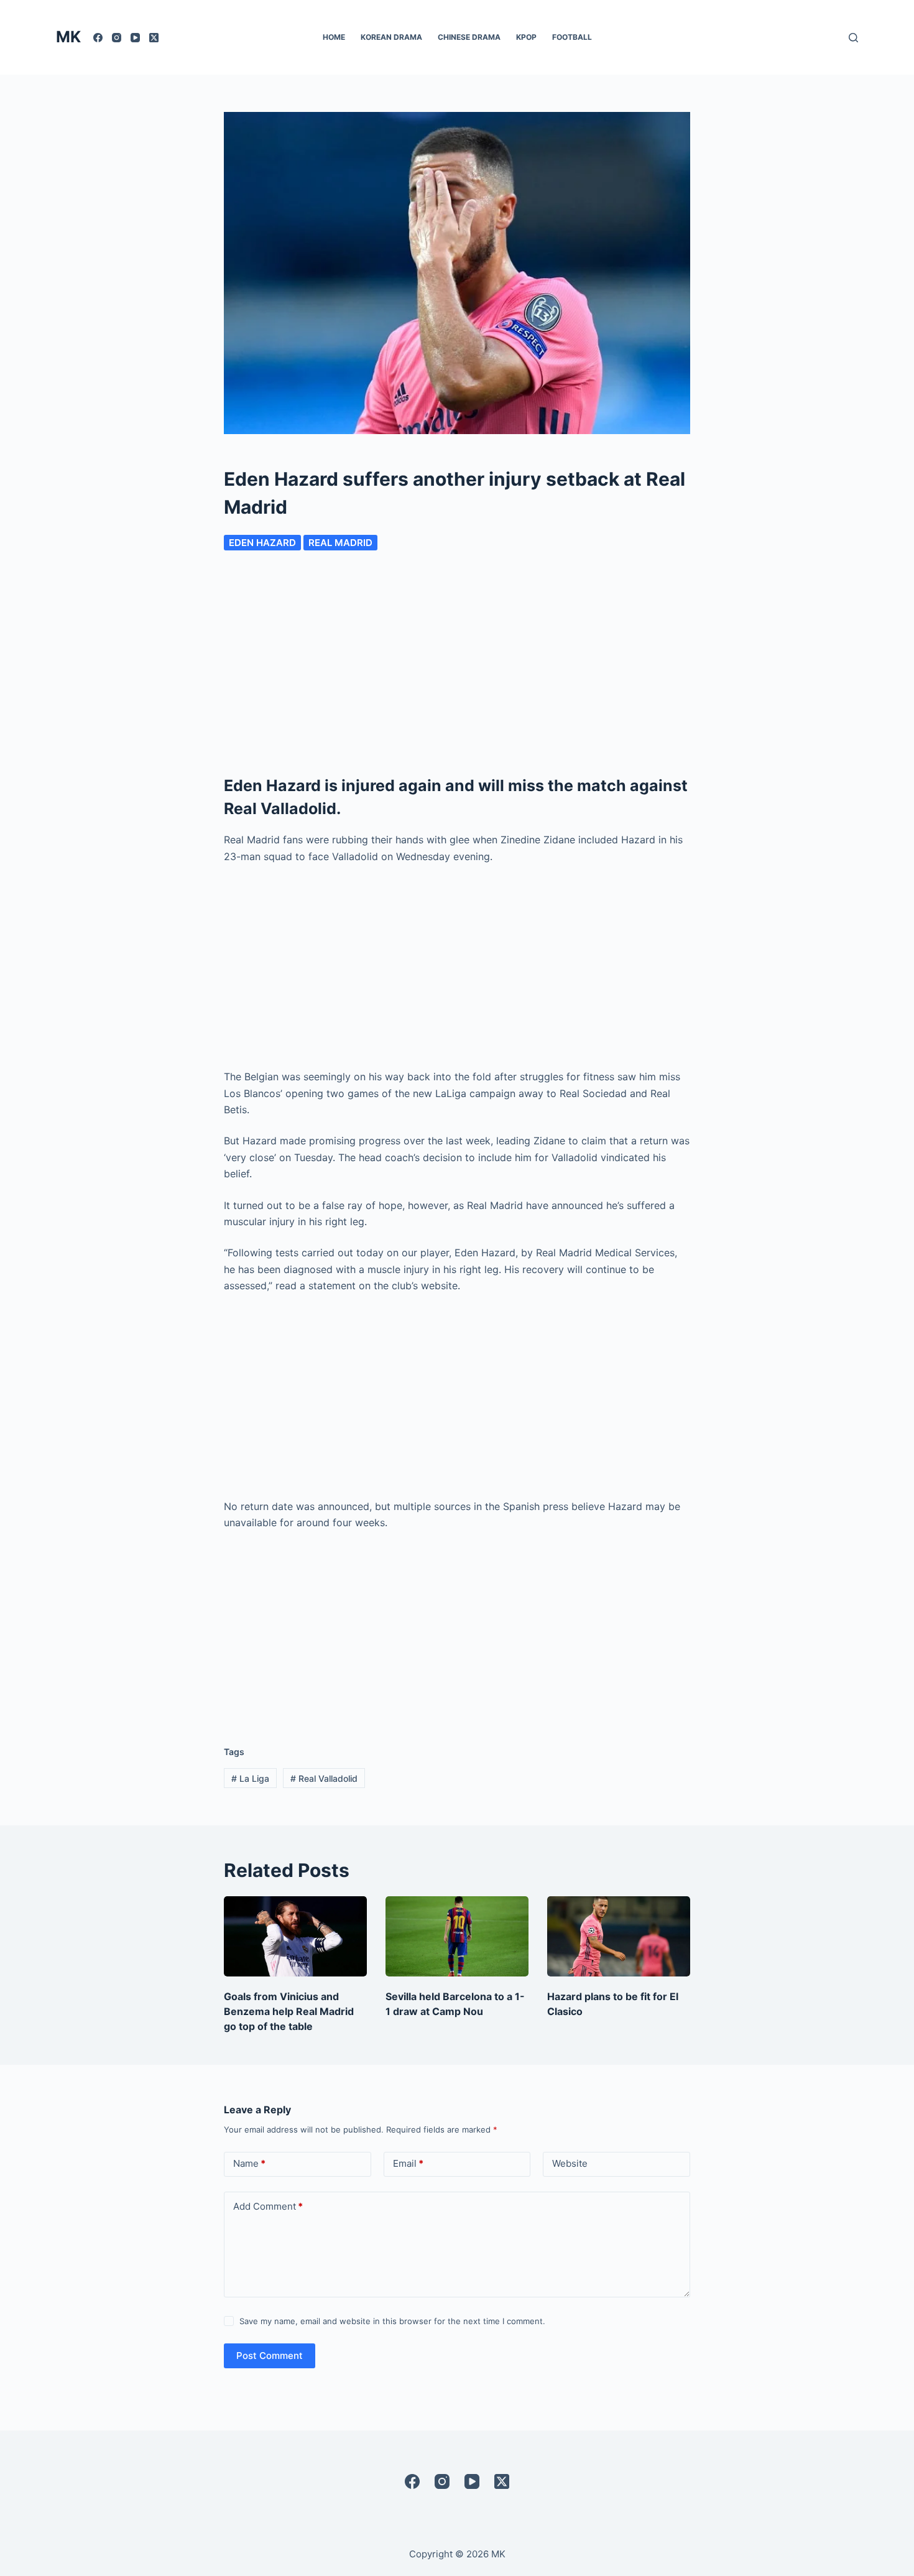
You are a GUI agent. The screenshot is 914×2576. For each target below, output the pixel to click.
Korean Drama (391, 37)
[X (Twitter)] (154, 38)
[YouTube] (135, 38)
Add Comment (268, 2206)
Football (572, 37)
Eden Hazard (262, 543)
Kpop (526, 37)
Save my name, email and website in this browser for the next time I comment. (392, 2321)
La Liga (250, 1778)
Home (334, 37)
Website (570, 2163)
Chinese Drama (469, 37)
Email (408, 2163)
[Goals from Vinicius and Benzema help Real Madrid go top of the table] (295, 1936)
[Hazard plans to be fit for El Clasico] (619, 1936)
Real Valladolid (324, 1778)
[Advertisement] (457, 664)
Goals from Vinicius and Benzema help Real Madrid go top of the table (289, 2011)
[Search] (853, 38)
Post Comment (270, 2356)
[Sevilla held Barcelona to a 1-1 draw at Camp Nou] (457, 1936)
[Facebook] (98, 38)
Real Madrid (340, 543)
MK (68, 37)
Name (249, 2163)
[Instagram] (117, 38)
